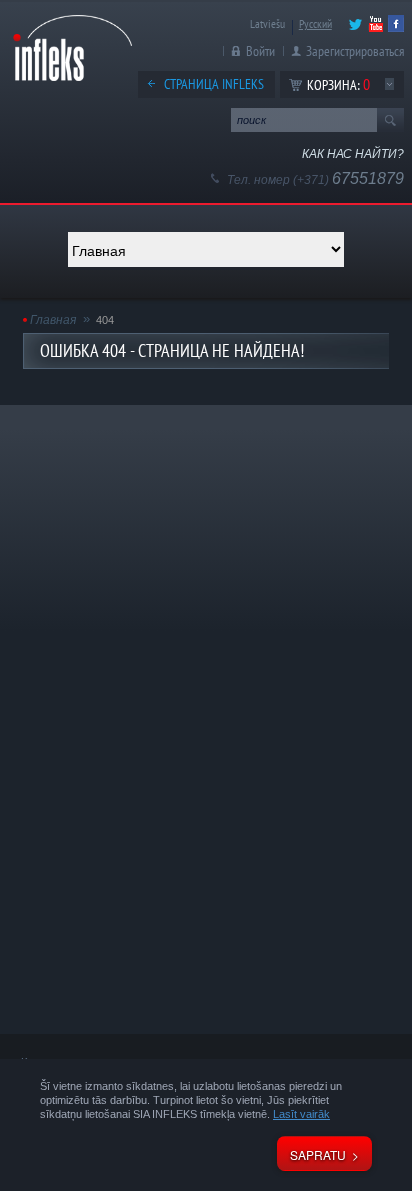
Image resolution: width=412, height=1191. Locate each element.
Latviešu (267, 23)
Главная (53, 320)
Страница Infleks (214, 84)
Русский (315, 23)
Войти (260, 51)
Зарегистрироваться (355, 51)
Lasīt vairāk (301, 1114)
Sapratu (318, 1154)
